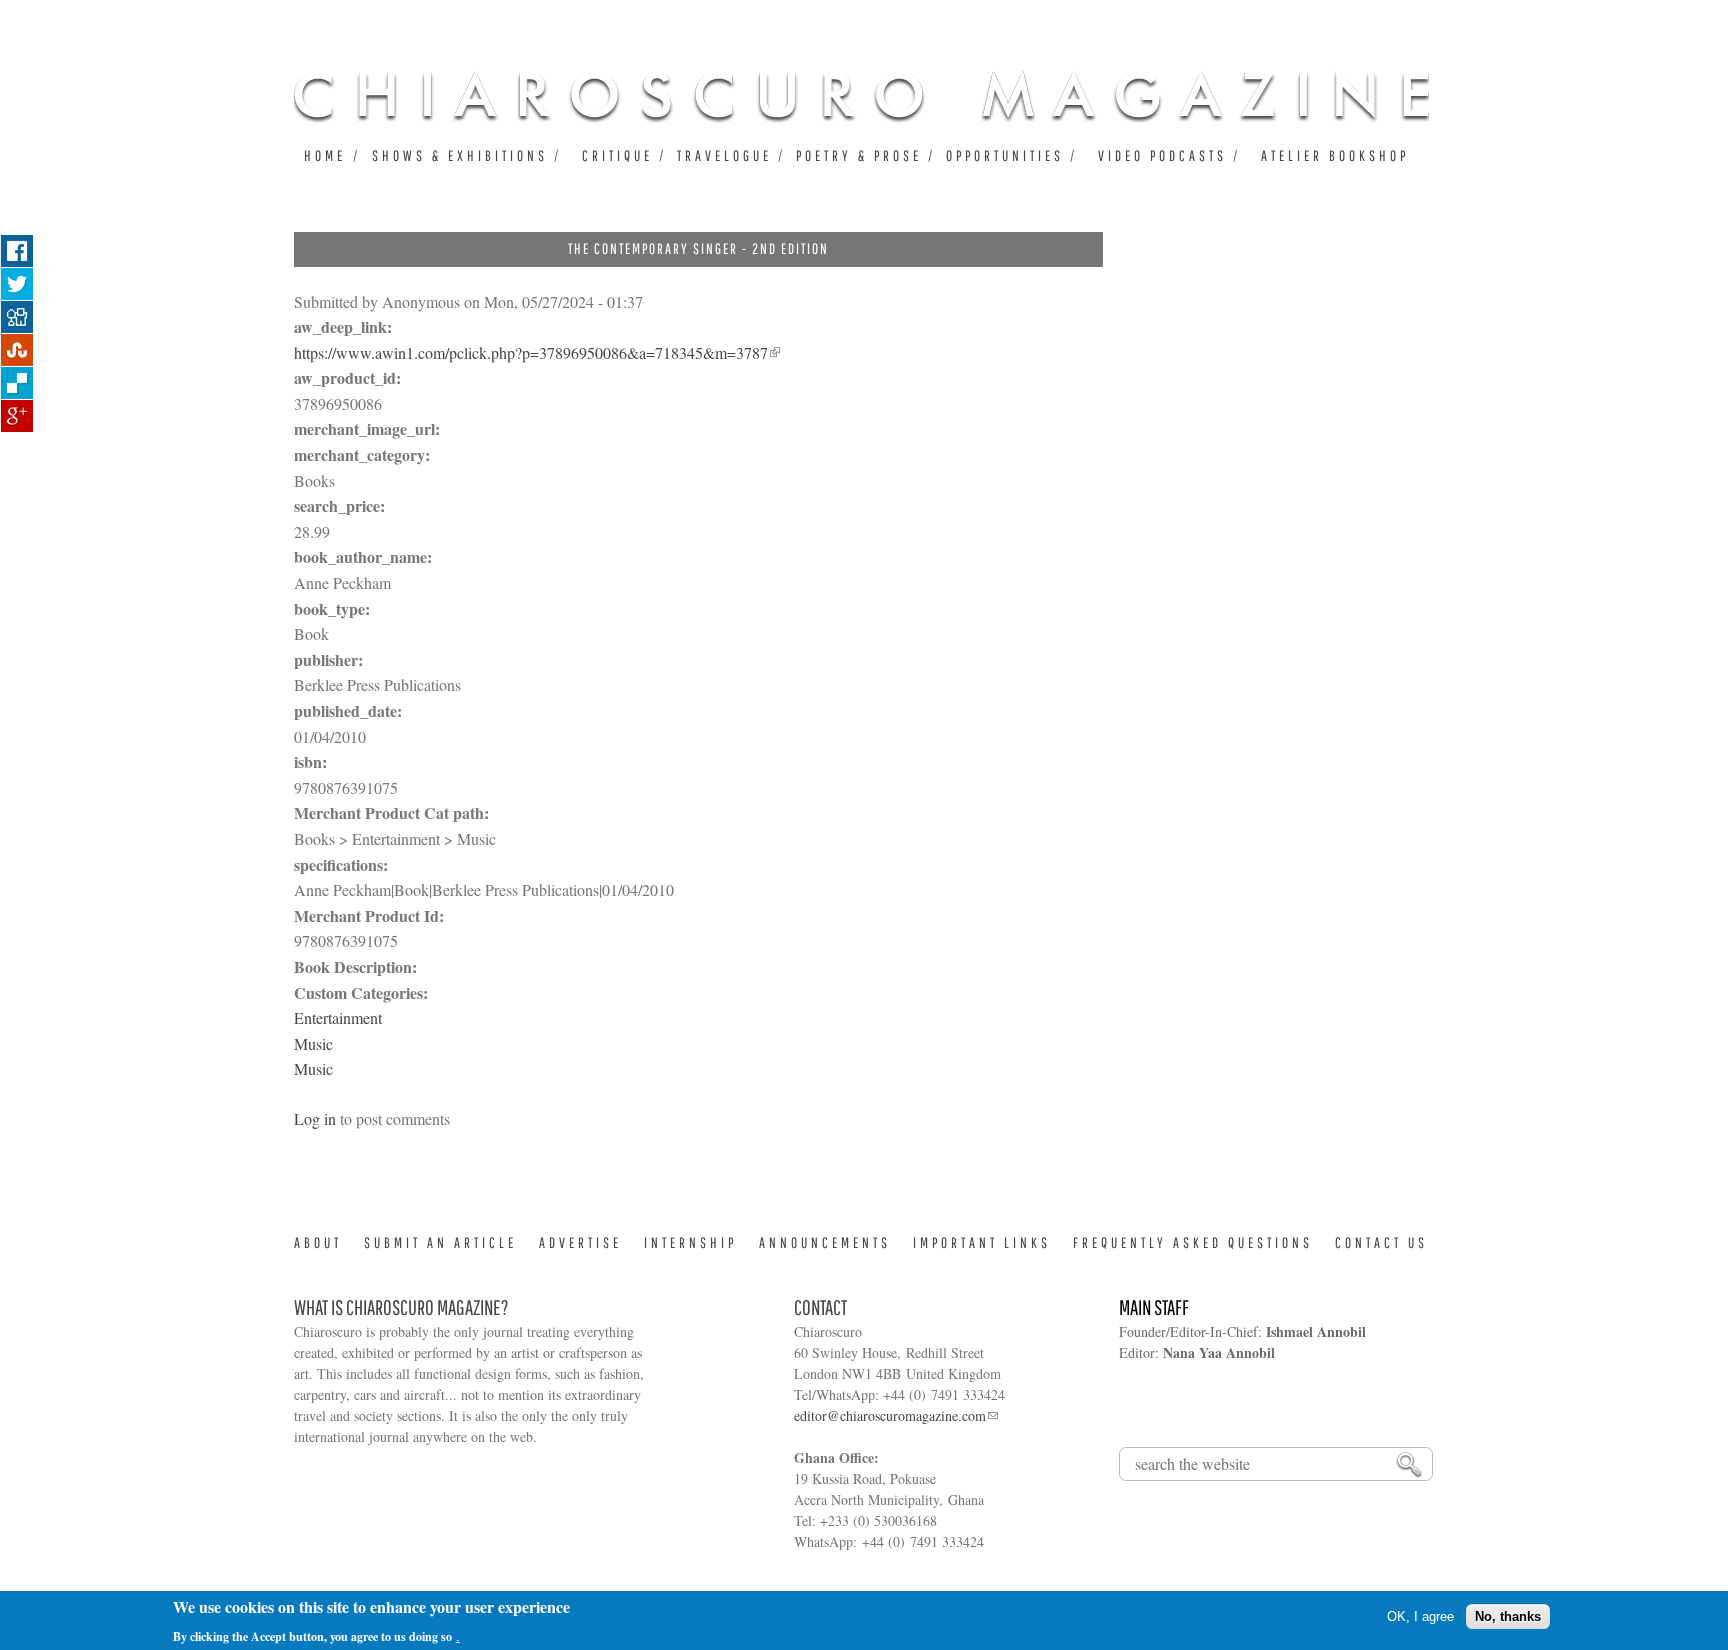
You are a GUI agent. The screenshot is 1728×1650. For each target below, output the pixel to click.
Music (313, 1043)
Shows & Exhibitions (460, 155)
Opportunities (1005, 155)
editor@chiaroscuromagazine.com (890, 1415)
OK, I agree (1420, 1616)
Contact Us (1381, 1242)
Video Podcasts (1162, 155)
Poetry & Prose (859, 155)
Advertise (580, 1242)
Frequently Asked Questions (1193, 1242)
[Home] (861, 96)
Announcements (825, 1242)
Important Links (982, 1242)
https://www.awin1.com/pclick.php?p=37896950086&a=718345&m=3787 (531, 352)
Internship (690, 1242)
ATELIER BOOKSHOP (1335, 155)
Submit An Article (440, 1242)
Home (325, 155)
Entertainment (338, 1017)
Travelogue (724, 155)
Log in (315, 1118)
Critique (617, 155)
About (318, 1242)
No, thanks (1508, 1616)
